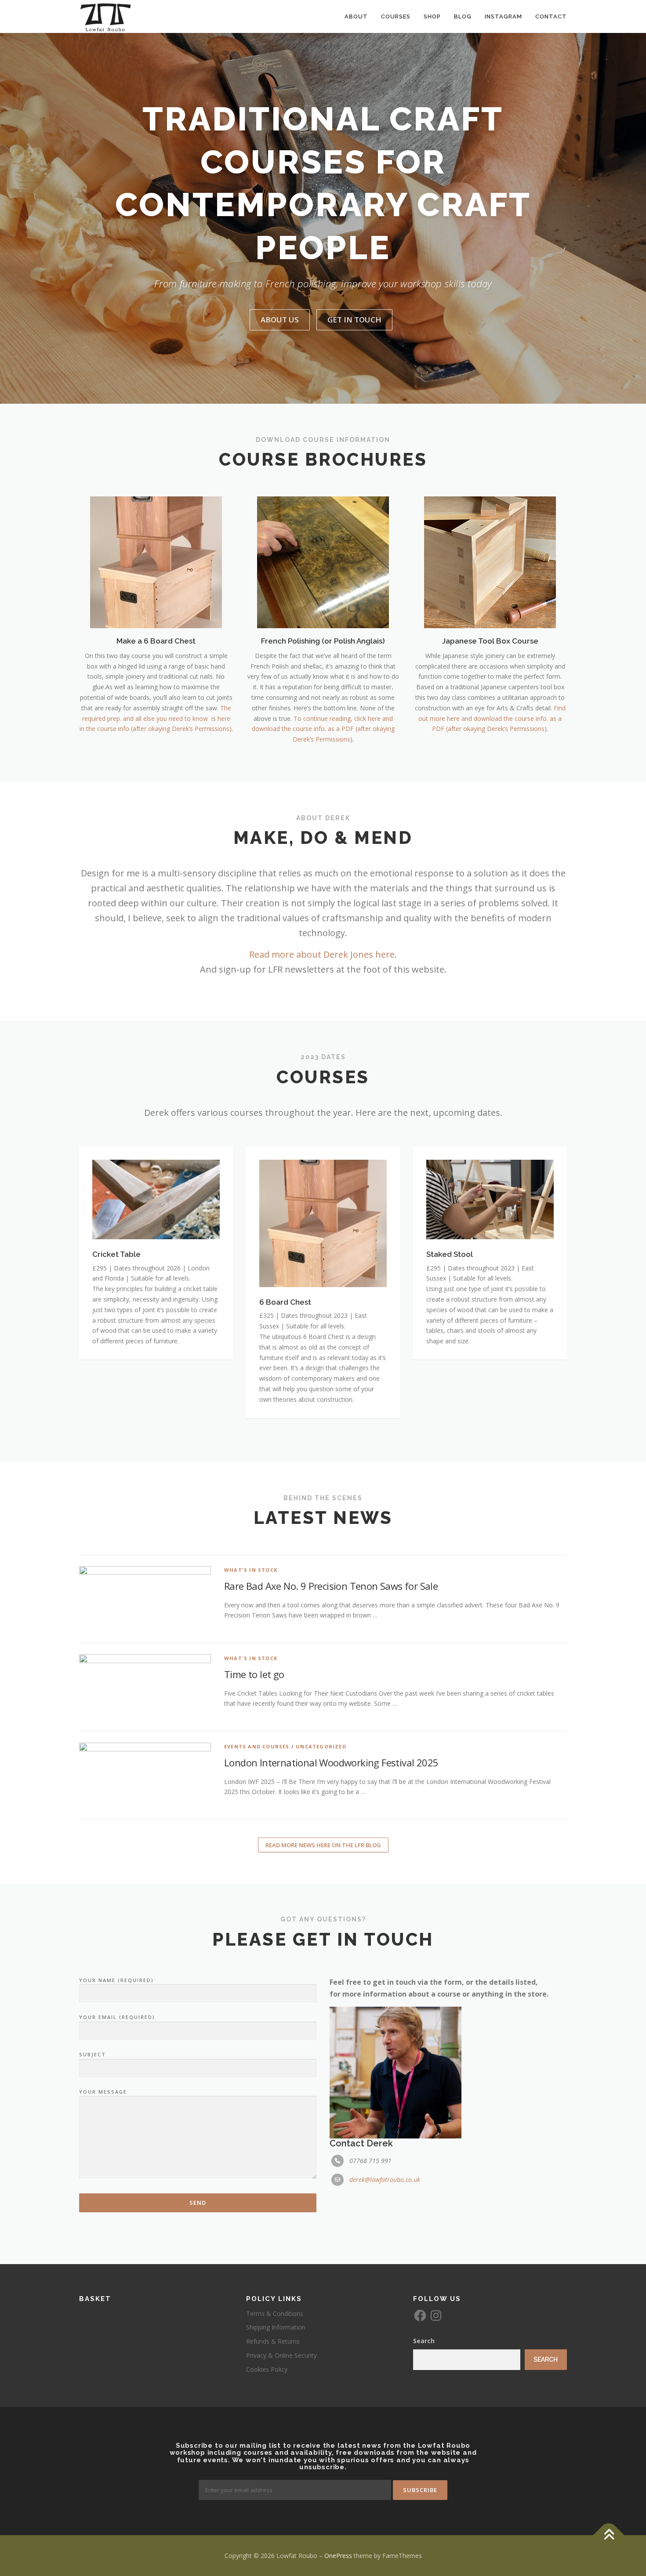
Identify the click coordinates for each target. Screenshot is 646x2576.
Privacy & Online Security (281, 2355)
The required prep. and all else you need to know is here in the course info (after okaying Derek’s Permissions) (156, 718)
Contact (551, 16)
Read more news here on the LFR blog (323, 1845)
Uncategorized (321, 1746)
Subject (93, 2054)
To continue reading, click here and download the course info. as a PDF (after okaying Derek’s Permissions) (323, 729)
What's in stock (251, 1570)
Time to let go (254, 1674)
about (356, 16)
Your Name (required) (116, 1980)
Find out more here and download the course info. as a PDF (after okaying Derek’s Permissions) (492, 718)
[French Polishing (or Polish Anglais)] (323, 562)
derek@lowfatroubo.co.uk (385, 2180)
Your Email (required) (117, 2017)
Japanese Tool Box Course (490, 641)
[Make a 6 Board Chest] (156, 562)
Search (424, 2341)
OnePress (338, 2556)
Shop (432, 16)
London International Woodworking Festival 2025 (331, 1762)
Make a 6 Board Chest (156, 641)
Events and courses (257, 1746)
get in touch (354, 320)
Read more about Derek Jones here (322, 954)
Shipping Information (276, 2327)
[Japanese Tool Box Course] (490, 562)
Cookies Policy (267, 2369)
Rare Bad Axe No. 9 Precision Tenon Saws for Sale (331, 1586)
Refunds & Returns (273, 2341)
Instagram (503, 16)
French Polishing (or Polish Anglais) (323, 641)
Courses (396, 16)
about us (280, 320)
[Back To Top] (609, 2535)
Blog (463, 16)
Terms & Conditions (275, 2314)
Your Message (103, 2092)
